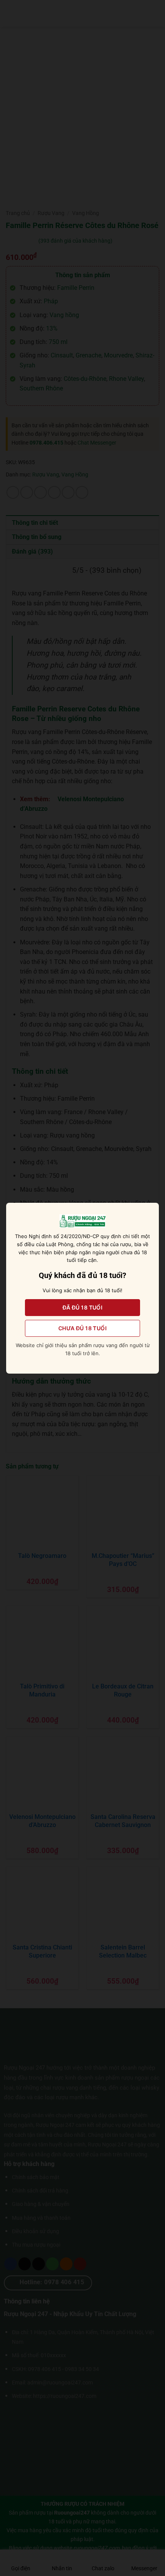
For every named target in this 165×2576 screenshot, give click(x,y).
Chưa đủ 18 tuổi (82, 1328)
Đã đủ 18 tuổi (82, 1307)
